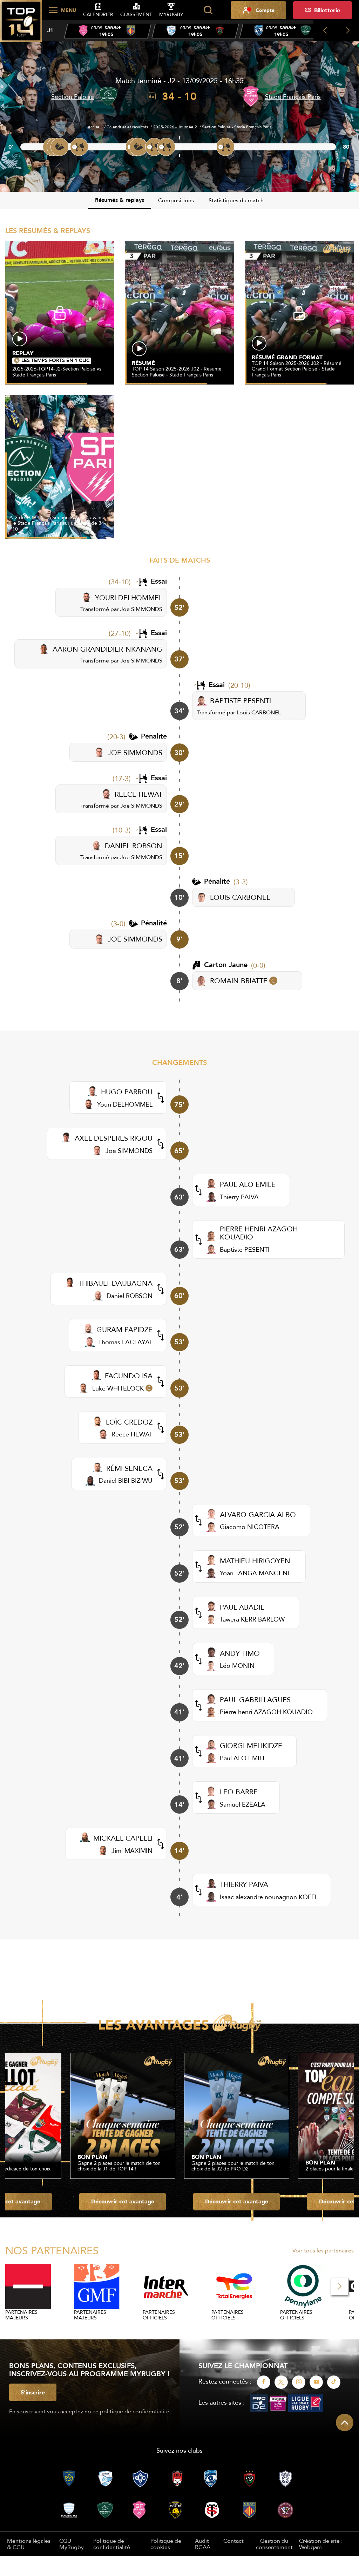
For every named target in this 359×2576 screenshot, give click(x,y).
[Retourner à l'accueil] (21, 25)
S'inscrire (33, 2392)
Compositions (176, 200)
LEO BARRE (239, 1792)
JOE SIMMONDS (135, 752)
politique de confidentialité (135, 2411)
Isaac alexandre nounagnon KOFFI (268, 1897)
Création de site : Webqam (321, 2544)
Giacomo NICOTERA (250, 1527)
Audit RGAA (203, 2544)
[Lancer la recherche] (208, 10)
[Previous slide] (325, 31)
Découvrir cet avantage (123, 2201)
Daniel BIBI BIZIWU (126, 1480)
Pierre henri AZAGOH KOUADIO (266, 1712)
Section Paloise (73, 97)
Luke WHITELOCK (118, 1388)
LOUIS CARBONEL (240, 897)
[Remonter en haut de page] (345, 2422)
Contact (233, 2541)
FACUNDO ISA (129, 1376)
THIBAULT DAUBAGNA (115, 1283)
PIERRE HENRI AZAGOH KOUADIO (259, 1233)
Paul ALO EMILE (243, 1758)
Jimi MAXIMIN (132, 1851)
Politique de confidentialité (112, 2544)
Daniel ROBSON (130, 1296)
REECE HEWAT (138, 794)
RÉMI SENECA (129, 1468)
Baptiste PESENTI (245, 1249)
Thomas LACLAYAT (125, 1342)
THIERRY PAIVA (244, 1884)
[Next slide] (348, 31)
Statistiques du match (236, 200)
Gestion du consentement (274, 2544)
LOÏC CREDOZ (129, 1422)
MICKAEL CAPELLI (123, 1838)
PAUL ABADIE (242, 1607)
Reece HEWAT (132, 1434)
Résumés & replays (120, 200)
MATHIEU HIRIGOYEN (255, 1561)
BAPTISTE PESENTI (241, 701)
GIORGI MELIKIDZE (251, 1745)
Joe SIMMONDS (141, 609)
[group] (108, 31)
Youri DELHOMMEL (125, 1104)
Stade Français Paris (293, 97)
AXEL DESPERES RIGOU (114, 1138)
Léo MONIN (237, 1666)
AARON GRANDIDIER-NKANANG (107, 649)
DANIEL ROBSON (134, 846)
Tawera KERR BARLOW (252, 1619)
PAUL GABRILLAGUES (255, 1700)
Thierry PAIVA (239, 1197)
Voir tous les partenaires (323, 2250)
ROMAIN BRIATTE (239, 981)
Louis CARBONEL (259, 712)
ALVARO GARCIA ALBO (258, 1514)
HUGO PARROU (127, 1092)
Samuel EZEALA (243, 1804)
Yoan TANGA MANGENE (256, 1573)
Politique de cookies (166, 2544)
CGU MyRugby (72, 2544)
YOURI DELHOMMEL (129, 597)
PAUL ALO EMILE (248, 1184)
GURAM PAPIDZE (124, 1329)
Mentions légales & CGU (29, 2544)
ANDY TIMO (240, 1653)
